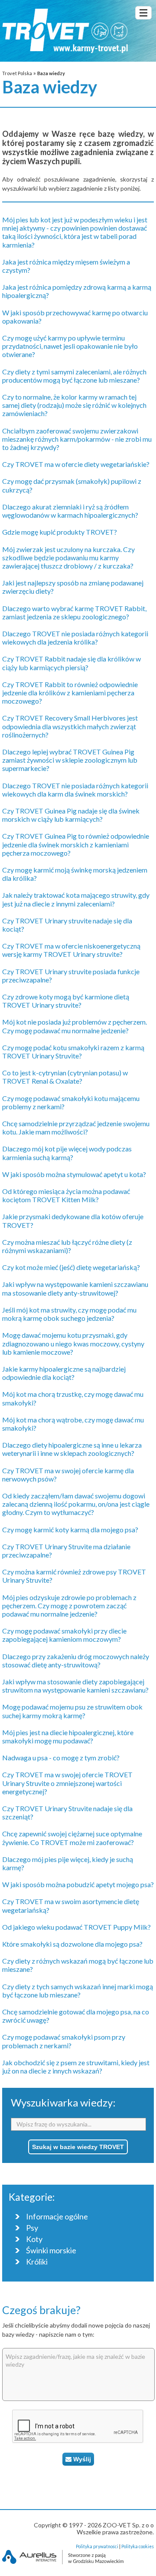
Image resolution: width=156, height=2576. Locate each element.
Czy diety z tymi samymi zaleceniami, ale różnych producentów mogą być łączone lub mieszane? (74, 376)
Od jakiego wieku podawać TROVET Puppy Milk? (76, 1927)
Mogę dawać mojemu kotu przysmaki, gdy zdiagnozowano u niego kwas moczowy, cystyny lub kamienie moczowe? (73, 1343)
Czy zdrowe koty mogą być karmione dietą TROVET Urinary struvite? (66, 1001)
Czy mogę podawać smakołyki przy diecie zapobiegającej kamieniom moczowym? (64, 1635)
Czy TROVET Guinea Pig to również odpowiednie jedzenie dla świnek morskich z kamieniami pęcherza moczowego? (76, 844)
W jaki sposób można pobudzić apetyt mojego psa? (78, 1884)
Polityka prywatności (97, 2546)
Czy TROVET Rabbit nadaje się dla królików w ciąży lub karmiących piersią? (71, 663)
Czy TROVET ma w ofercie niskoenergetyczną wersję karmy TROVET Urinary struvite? (71, 950)
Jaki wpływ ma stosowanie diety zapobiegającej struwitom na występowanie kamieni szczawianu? (75, 1686)
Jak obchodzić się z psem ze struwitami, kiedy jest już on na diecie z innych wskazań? (76, 2067)
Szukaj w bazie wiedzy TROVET (78, 2147)
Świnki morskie (51, 2250)
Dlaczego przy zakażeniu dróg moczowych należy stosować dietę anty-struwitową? (76, 1660)
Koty (34, 2239)
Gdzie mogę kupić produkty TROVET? (60, 532)
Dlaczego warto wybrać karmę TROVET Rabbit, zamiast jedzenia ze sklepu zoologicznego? (74, 612)
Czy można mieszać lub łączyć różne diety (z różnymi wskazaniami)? (67, 1246)
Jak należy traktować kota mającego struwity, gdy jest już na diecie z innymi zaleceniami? (76, 899)
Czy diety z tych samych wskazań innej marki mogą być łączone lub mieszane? (78, 1991)
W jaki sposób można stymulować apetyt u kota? (74, 1174)
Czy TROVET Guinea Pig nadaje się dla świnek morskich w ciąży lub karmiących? (71, 815)
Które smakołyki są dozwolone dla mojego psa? (72, 1944)
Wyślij (81, 2459)
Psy (32, 2228)
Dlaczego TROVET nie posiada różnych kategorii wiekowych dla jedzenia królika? (75, 638)
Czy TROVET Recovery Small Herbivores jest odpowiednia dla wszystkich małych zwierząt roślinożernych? (70, 726)
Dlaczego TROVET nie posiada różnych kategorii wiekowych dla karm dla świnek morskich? (75, 790)
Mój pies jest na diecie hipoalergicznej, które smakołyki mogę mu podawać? (68, 1736)
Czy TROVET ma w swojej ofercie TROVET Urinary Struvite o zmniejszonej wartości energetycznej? (67, 1783)
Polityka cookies (138, 2546)
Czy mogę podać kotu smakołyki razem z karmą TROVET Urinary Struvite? (73, 1052)
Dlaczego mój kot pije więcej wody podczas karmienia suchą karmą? (67, 1153)
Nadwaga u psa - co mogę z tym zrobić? (61, 1758)
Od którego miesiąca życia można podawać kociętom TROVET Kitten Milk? (66, 1195)
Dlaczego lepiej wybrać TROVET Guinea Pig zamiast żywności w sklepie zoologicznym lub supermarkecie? (70, 760)
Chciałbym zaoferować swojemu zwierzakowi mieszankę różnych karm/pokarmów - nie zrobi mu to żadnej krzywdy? (77, 439)
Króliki (37, 2262)
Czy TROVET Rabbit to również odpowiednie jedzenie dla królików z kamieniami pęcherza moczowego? (70, 693)
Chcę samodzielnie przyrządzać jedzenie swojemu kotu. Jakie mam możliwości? (76, 1128)
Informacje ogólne (57, 2217)
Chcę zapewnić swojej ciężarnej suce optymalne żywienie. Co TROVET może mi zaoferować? (72, 1838)
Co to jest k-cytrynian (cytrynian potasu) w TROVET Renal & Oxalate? (65, 1077)
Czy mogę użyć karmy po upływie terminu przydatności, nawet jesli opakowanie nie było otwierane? (70, 346)
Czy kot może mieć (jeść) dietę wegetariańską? (71, 1267)
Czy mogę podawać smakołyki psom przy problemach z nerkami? (64, 2041)
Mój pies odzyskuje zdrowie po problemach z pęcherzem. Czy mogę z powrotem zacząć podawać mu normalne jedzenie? (69, 1605)
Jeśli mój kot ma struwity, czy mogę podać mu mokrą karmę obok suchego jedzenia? (69, 1314)
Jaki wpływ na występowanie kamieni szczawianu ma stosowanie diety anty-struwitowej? (75, 1288)
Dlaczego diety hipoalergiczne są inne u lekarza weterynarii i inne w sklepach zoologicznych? (72, 1449)
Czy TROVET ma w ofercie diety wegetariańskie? (76, 464)
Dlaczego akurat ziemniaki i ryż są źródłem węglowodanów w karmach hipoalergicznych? (70, 511)
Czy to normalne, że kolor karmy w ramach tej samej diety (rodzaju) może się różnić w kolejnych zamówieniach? (74, 405)
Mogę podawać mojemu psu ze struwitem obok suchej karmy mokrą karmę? (72, 1711)
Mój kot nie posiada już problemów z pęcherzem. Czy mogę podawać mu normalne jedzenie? (75, 1026)
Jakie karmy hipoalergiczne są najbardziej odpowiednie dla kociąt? (64, 1373)
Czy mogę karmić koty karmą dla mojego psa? (70, 1529)
